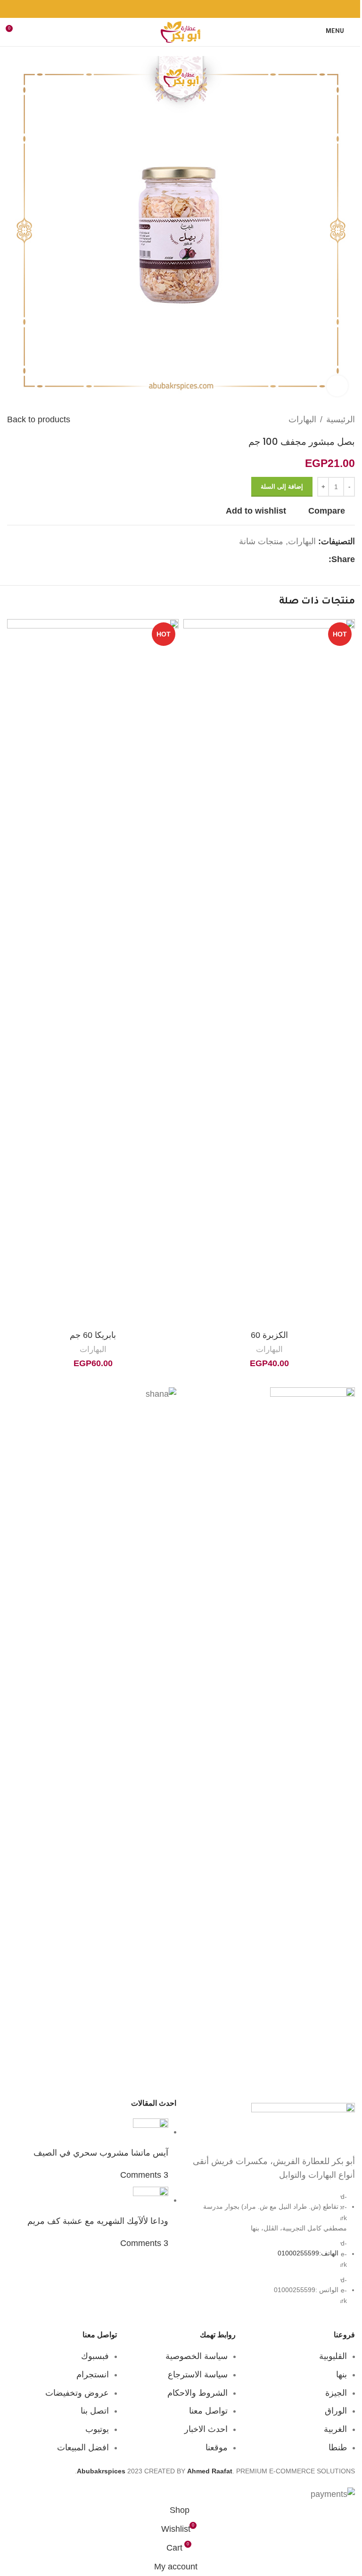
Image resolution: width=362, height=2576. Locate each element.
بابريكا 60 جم (93, 1335)
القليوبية (333, 2356)
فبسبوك (95, 2356)
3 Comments (144, 2175)
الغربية (335, 2429)
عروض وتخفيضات (77, 2393)
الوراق (336, 2411)
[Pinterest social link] (181, 9)
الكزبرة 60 (269, 1335)
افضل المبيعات (83, 2447)
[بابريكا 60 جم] (93, 972)
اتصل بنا (95, 2411)
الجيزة (336, 2393)
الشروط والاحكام (197, 2393)
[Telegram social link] (157, 9)
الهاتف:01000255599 (308, 2254)
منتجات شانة (261, 541)
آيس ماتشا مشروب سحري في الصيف (101, 2153)
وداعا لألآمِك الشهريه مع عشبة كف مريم (98, 2221)
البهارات (302, 419)
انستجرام (93, 2375)
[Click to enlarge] (337, 386)
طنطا (338, 2447)
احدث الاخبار (206, 2429)
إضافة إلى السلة (282, 487)
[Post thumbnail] (151, 2132)
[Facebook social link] (205, 9)
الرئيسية (341, 419)
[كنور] (270, 1740)
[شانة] (92, 1740)
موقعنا (217, 2447)
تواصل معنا (208, 2411)
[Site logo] (181, 32)
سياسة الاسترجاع (198, 2375)
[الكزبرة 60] (269, 972)
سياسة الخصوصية (197, 2356)
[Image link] (303, 2124)
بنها (341, 2375)
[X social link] (193, 9)
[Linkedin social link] (169, 9)
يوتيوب (97, 2429)
